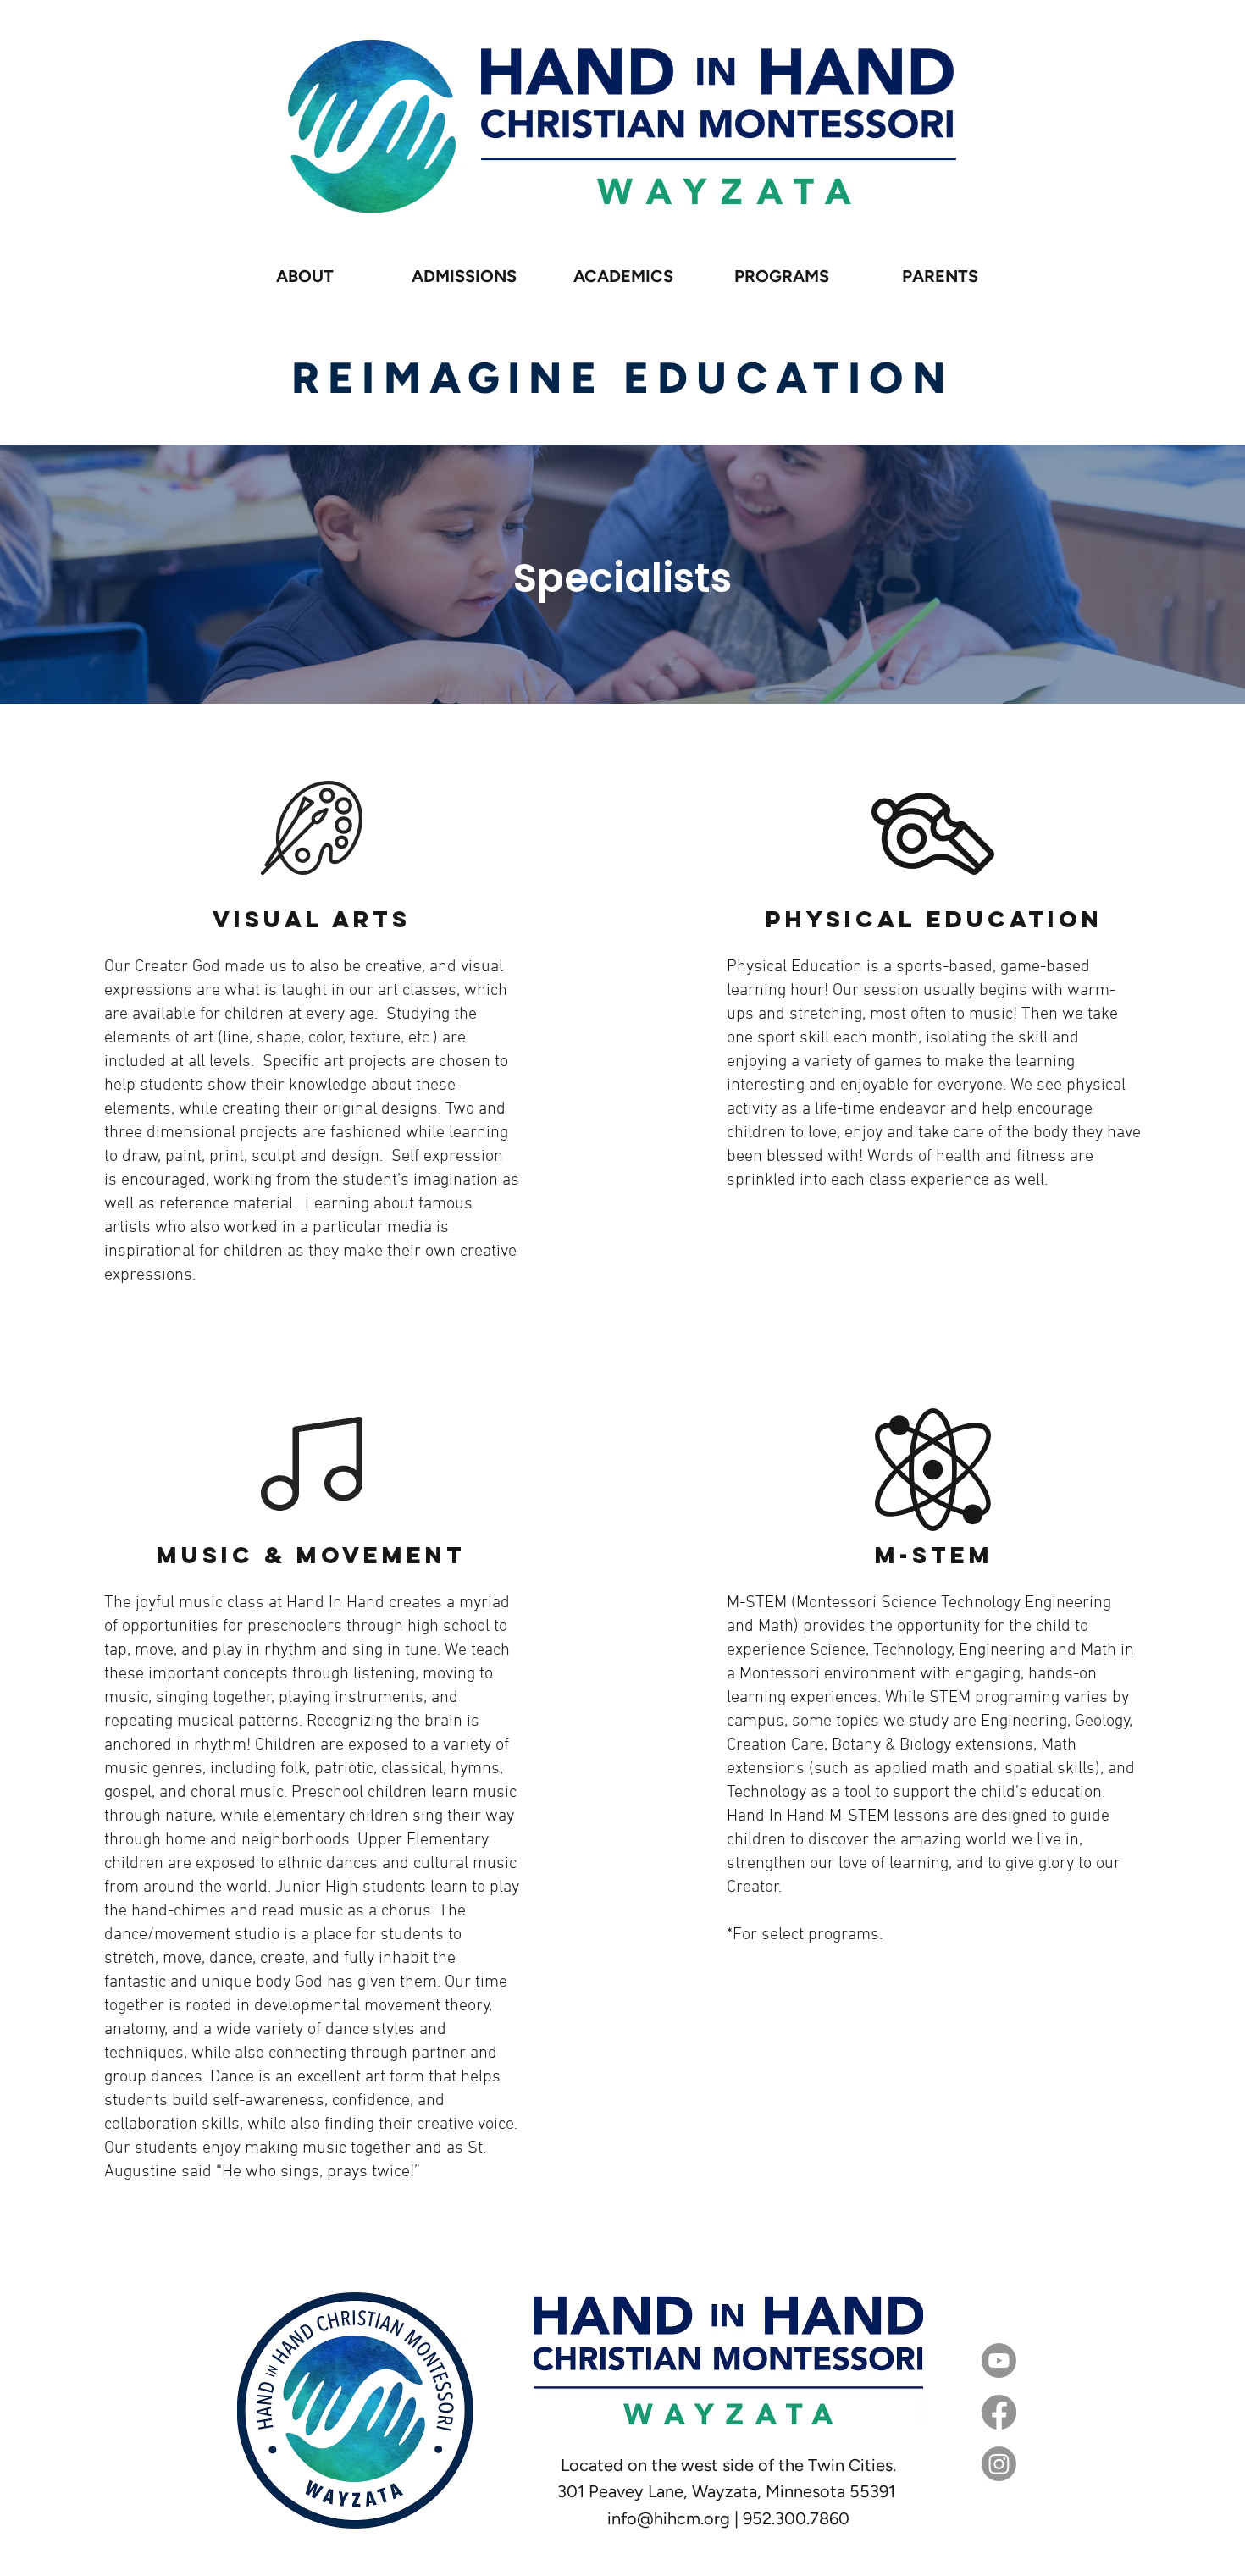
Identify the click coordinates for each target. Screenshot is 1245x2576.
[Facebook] (999, 2412)
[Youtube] (999, 2360)
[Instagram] (999, 2464)
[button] (464, 276)
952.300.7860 (796, 2518)
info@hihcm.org (669, 2518)
